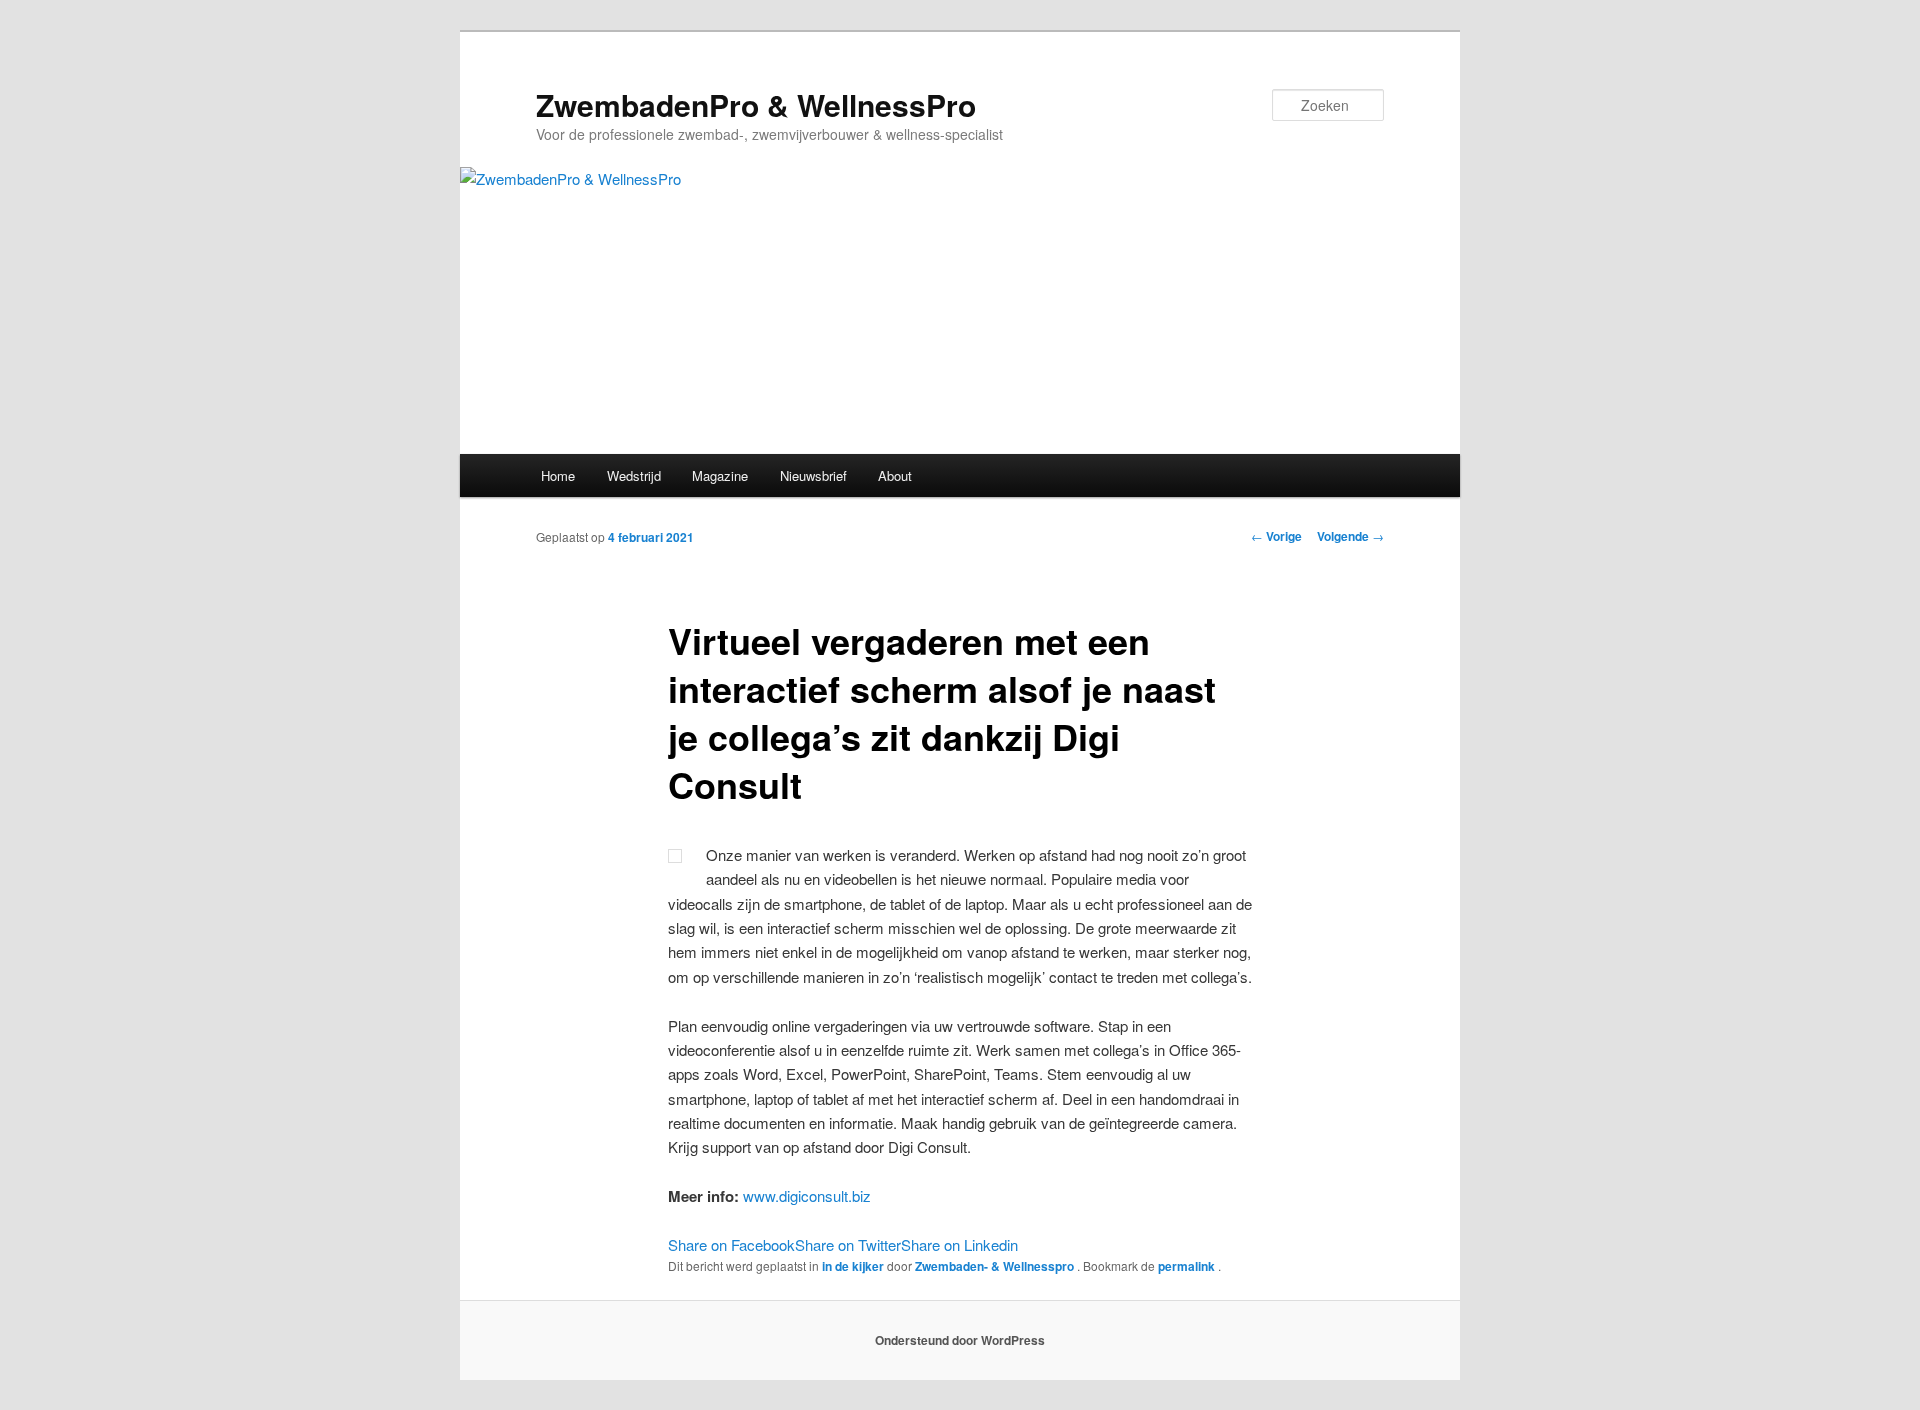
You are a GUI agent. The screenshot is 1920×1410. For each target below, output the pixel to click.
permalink (1188, 1266)
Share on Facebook (731, 1244)
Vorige (1276, 536)
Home (558, 475)
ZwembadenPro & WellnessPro (756, 104)
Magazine (720, 475)
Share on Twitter (848, 1244)
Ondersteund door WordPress (960, 1340)
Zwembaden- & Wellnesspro (996, 1266)
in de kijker (853, 1266)
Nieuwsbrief (813, 475)
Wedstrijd (634, 475)
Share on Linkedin (959, 1244)
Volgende (1350, 536)
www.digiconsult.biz (807, 1195)
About (895, 475)
